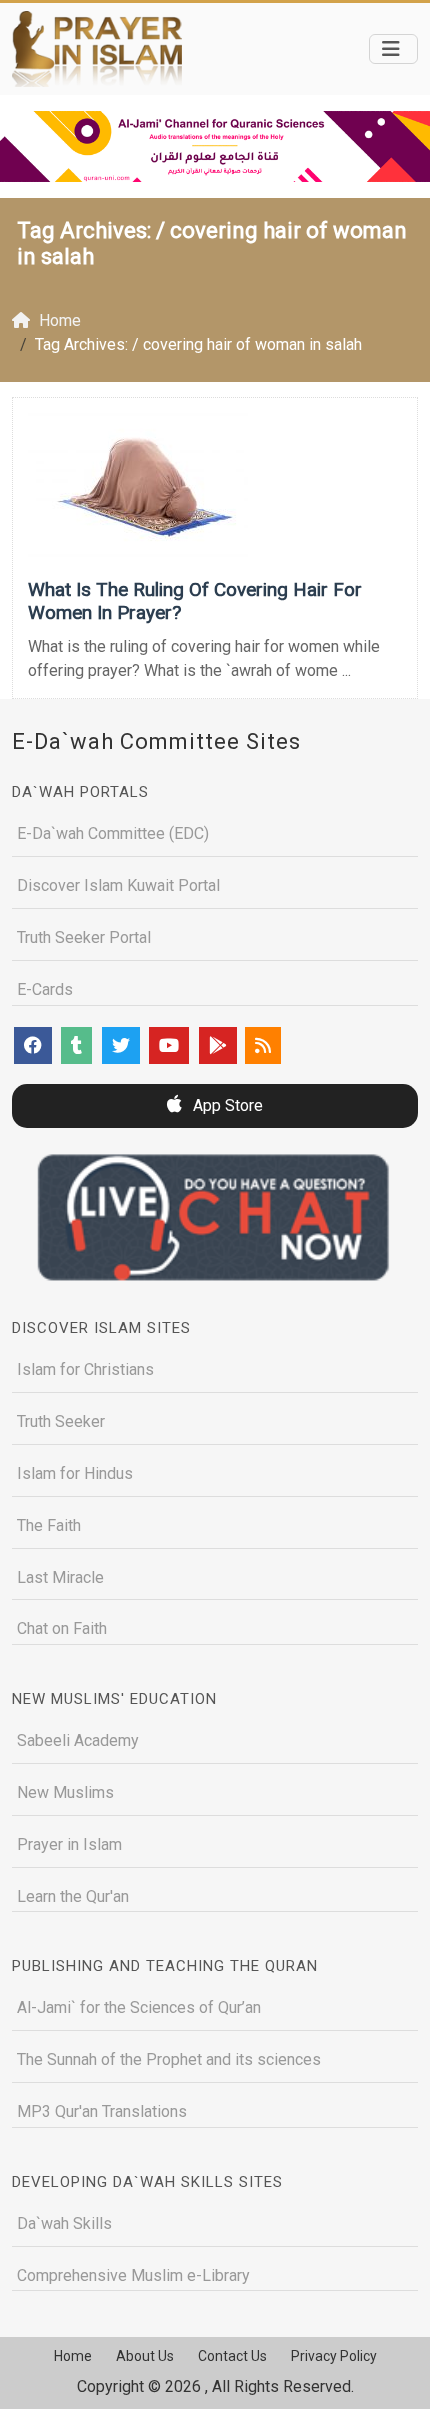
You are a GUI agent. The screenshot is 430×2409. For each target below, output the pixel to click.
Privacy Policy (334, 2356)
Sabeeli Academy (78, 1740)
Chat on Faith (62, 1628)
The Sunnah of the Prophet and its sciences (169, 2059)
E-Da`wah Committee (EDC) (113, 833)
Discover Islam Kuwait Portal (118, 885)
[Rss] (263, 1045)
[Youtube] (169, 1045)
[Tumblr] (76, 1045)
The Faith (49, 1525)
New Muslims (65, 1792)
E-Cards (45, 989)
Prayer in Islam (69, 1844)
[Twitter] (121, 1045)
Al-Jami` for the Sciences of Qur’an (139, 2007)
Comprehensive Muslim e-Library (133, 2275)
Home (73, 2356)
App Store (226, 1105)
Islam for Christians (85, 1369)
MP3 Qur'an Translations (102, 2111)
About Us (145, 2356)
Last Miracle (60, 1577)
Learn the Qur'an (73, 1896)
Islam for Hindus (75, 1473)
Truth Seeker (61, 1421)
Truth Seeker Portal (84, 937)
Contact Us (232, 2356)
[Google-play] (218, 1045)
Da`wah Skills (64, 2223)
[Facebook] (33, 1045)
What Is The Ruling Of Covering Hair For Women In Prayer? (195, 601)
